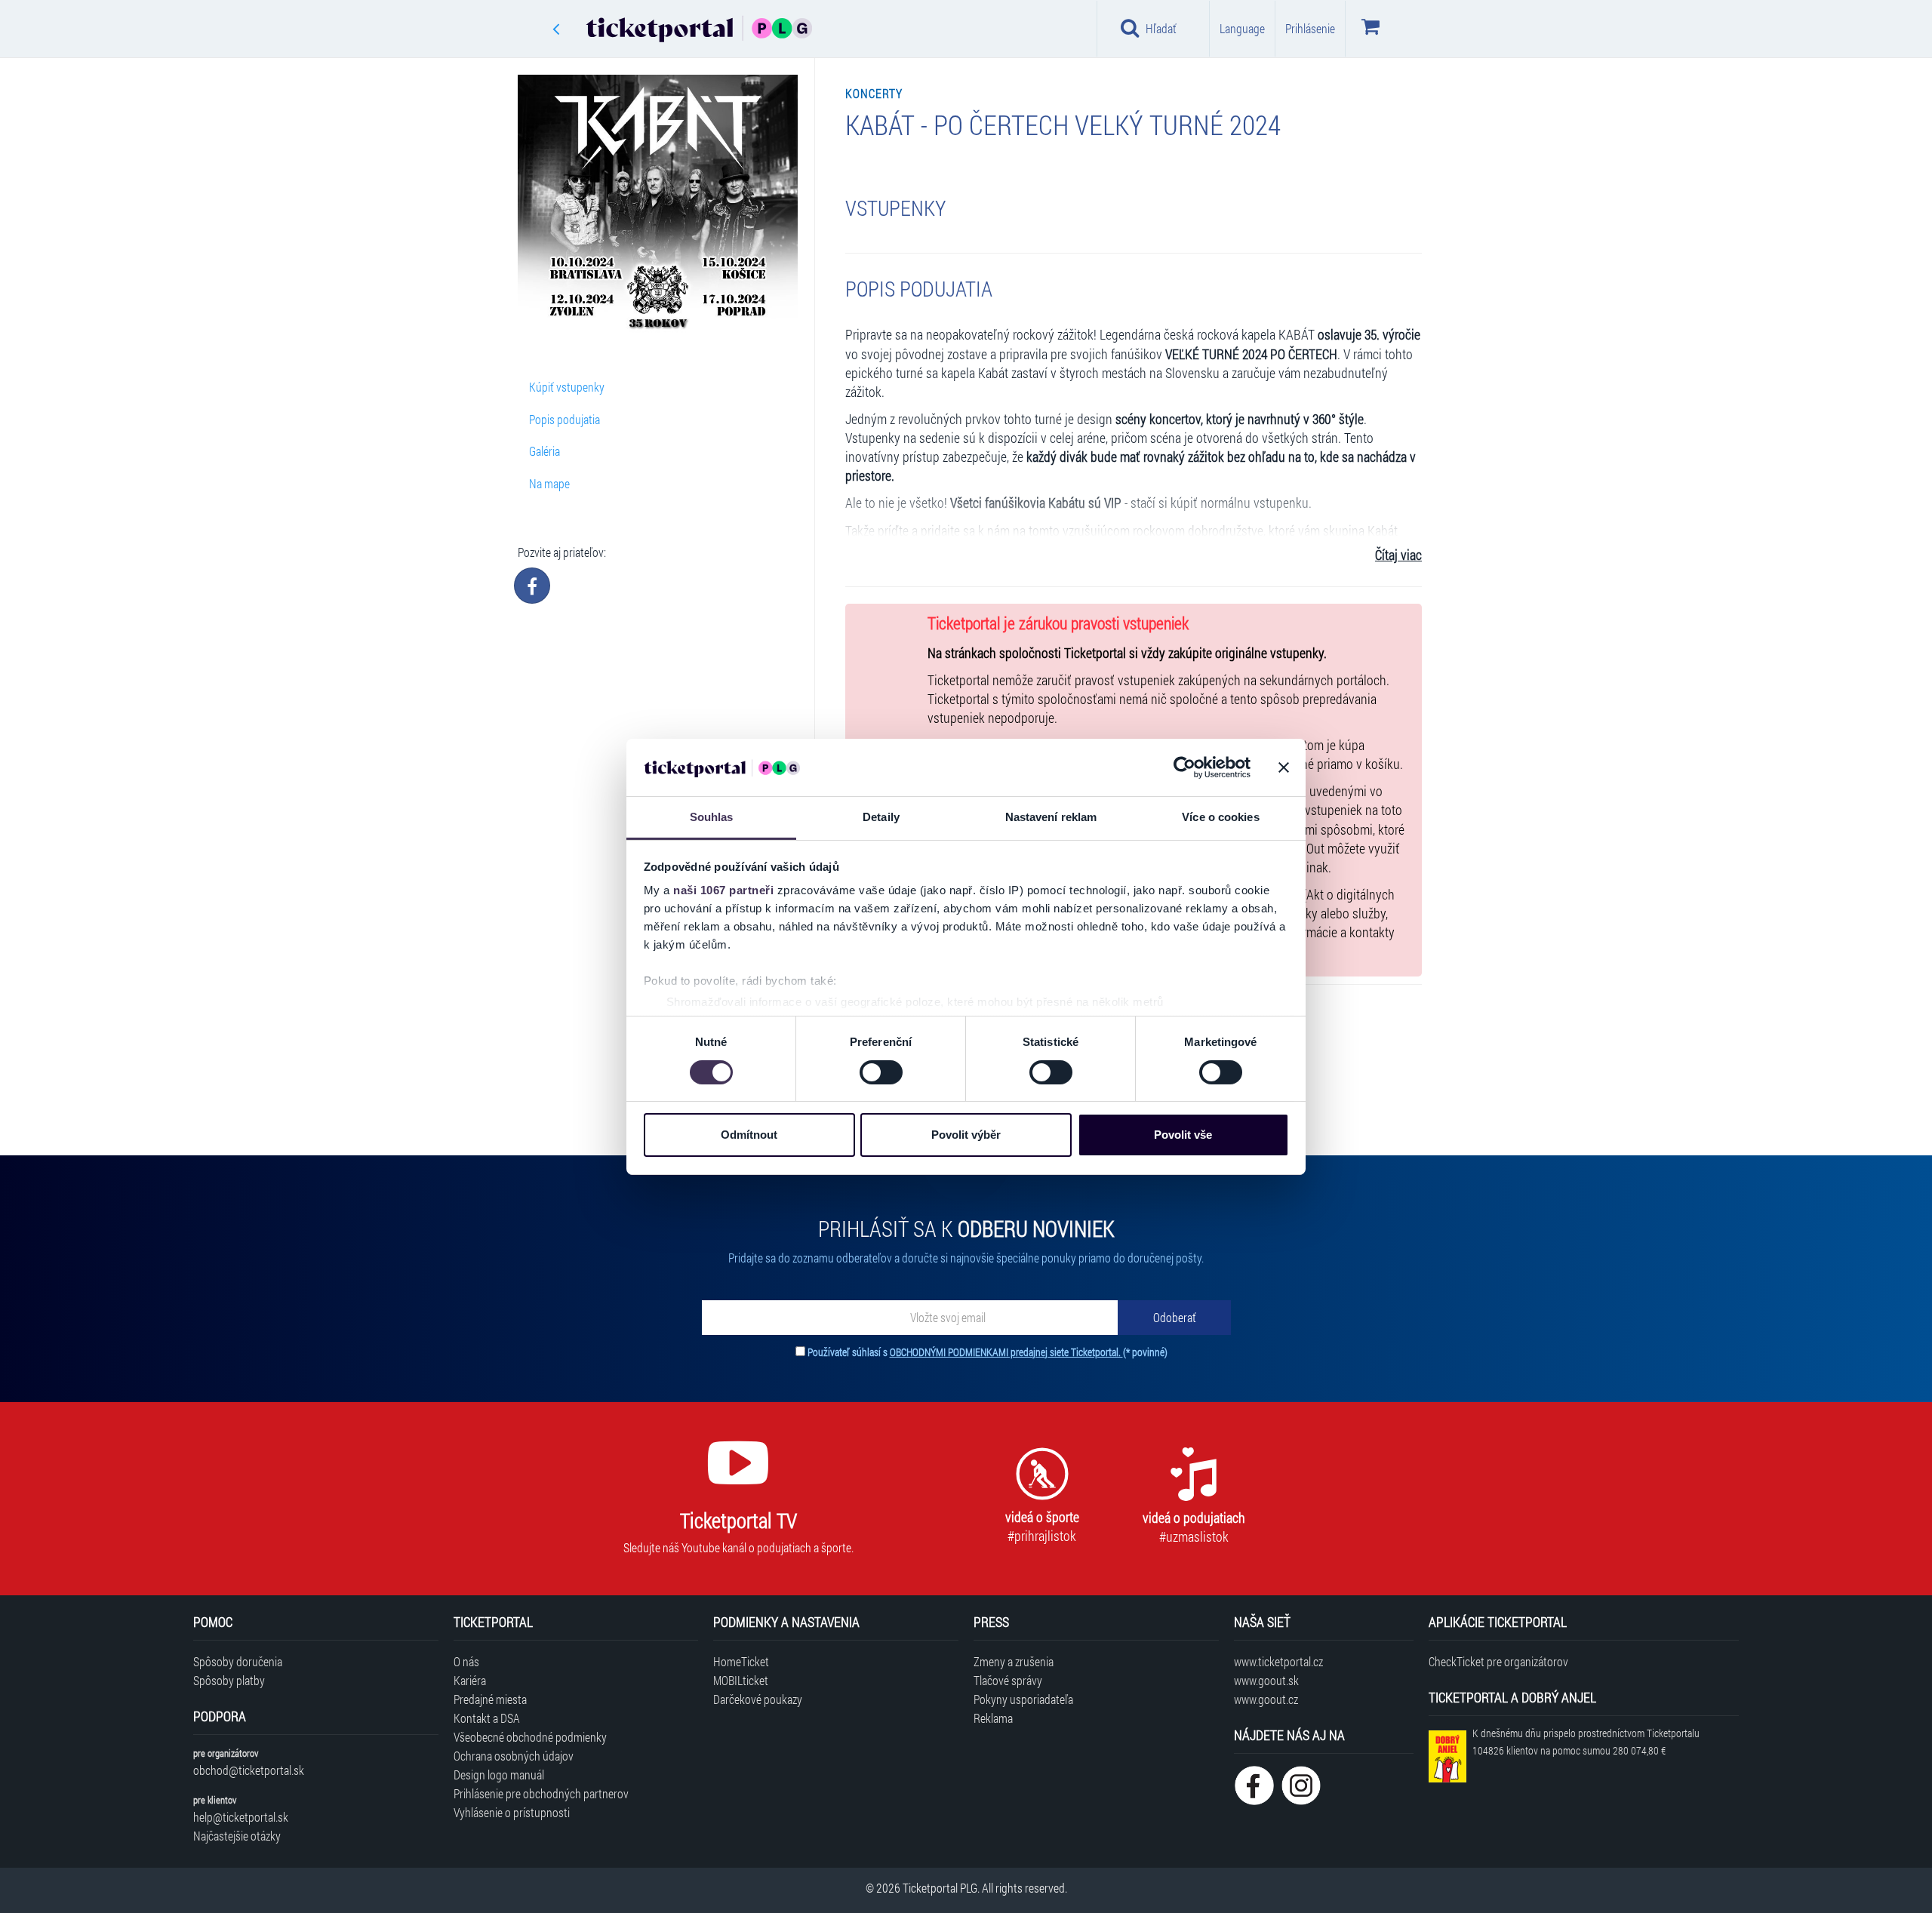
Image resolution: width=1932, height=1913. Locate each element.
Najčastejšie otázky (237, 1836)
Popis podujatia (565, 419)
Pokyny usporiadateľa (1023, 1699)
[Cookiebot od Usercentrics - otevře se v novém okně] (1184, 767)
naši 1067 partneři (723, 890)
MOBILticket (741, 1680)
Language (1242, 28)
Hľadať (1161, 28)
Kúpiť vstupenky (567, 387)
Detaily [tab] (881, 817)
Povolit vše (1183, 1135)
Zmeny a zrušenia (1014, 1661)
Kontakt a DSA (487, 1718)
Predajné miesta (490, 1699)
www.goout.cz (1266, 1699)
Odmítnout (749, 1135)
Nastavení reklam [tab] (1051, 817)
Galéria (545, 451)
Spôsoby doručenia (238, 1661)
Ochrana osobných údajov (514, 1756)
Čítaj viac (1398, 555)
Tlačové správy (1008, 1680)
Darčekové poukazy (758, 1699)
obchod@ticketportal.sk (249, 1770)
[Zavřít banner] (1284, 767)
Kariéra (470, 1680)
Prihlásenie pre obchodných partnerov (541, 1793)
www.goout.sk (1266, 1680)
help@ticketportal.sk (241, 1817)
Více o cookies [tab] (1220, 817)
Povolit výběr (966, 1135)
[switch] (881, 1072)
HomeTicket (741, 1661)
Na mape (549, 483)
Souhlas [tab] (712, 817)
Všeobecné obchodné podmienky (530, 1737)
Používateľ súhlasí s (988, 1352)
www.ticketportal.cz (1278, 1661)
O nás (466, 1661)
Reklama (993, 1718)
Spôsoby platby (229, 1680)
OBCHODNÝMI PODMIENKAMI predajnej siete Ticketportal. (1006, 1352)
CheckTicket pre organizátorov (1498, 1661)
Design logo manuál (499, 1775)
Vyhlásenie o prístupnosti (512, 1812)
